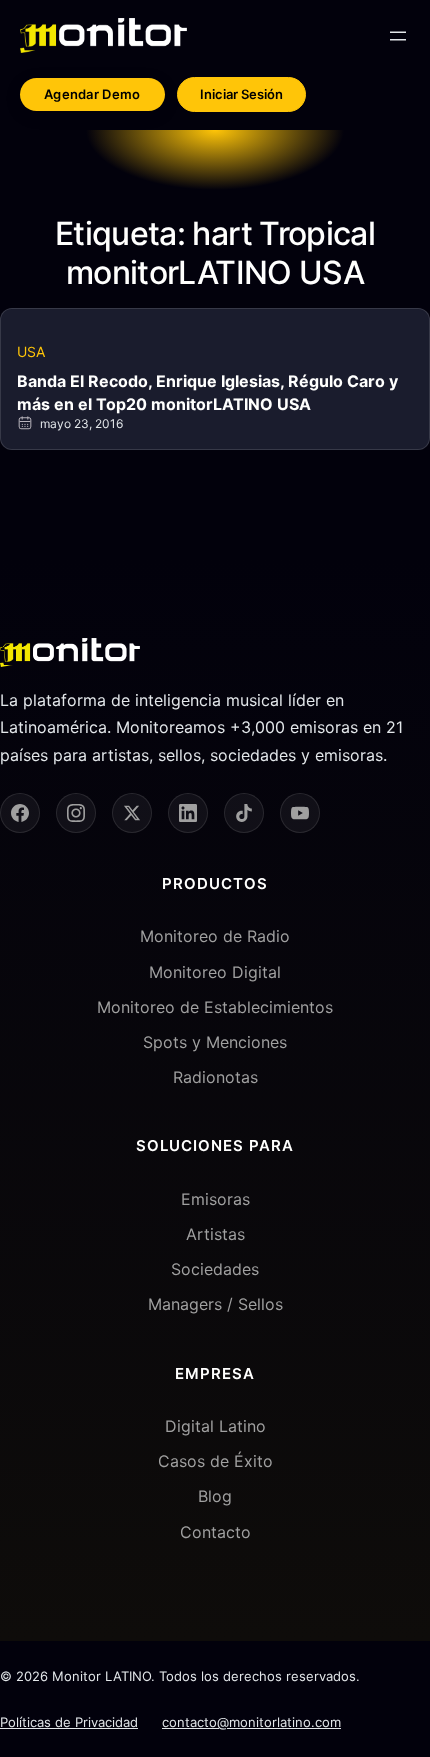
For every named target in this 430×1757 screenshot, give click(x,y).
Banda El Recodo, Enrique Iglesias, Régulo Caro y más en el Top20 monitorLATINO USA (207, 392)
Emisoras (215, 1199)
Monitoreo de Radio (215, 936)
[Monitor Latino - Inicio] (103, 35)
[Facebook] (20, 813)
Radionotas (215, 1077)
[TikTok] (244, 813)
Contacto (215, 1532)
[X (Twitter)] (132, 813)
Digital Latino (215, 1426)
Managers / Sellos (215, 1304)
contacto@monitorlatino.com (251, 1722)
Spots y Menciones (215, 1042)
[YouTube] (300, 813)
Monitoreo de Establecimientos (215, 1007)
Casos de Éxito (215, 1461)
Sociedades (215, 1269)
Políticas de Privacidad (69, 1722)
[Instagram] (76, 813)
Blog (215, 1496)
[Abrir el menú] (398, 36)
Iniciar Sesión (241, 94)
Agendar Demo (92, 94)
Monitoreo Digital (215, 972)
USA (31, 351)
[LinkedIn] (188, 813)
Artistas (215, 1234)
